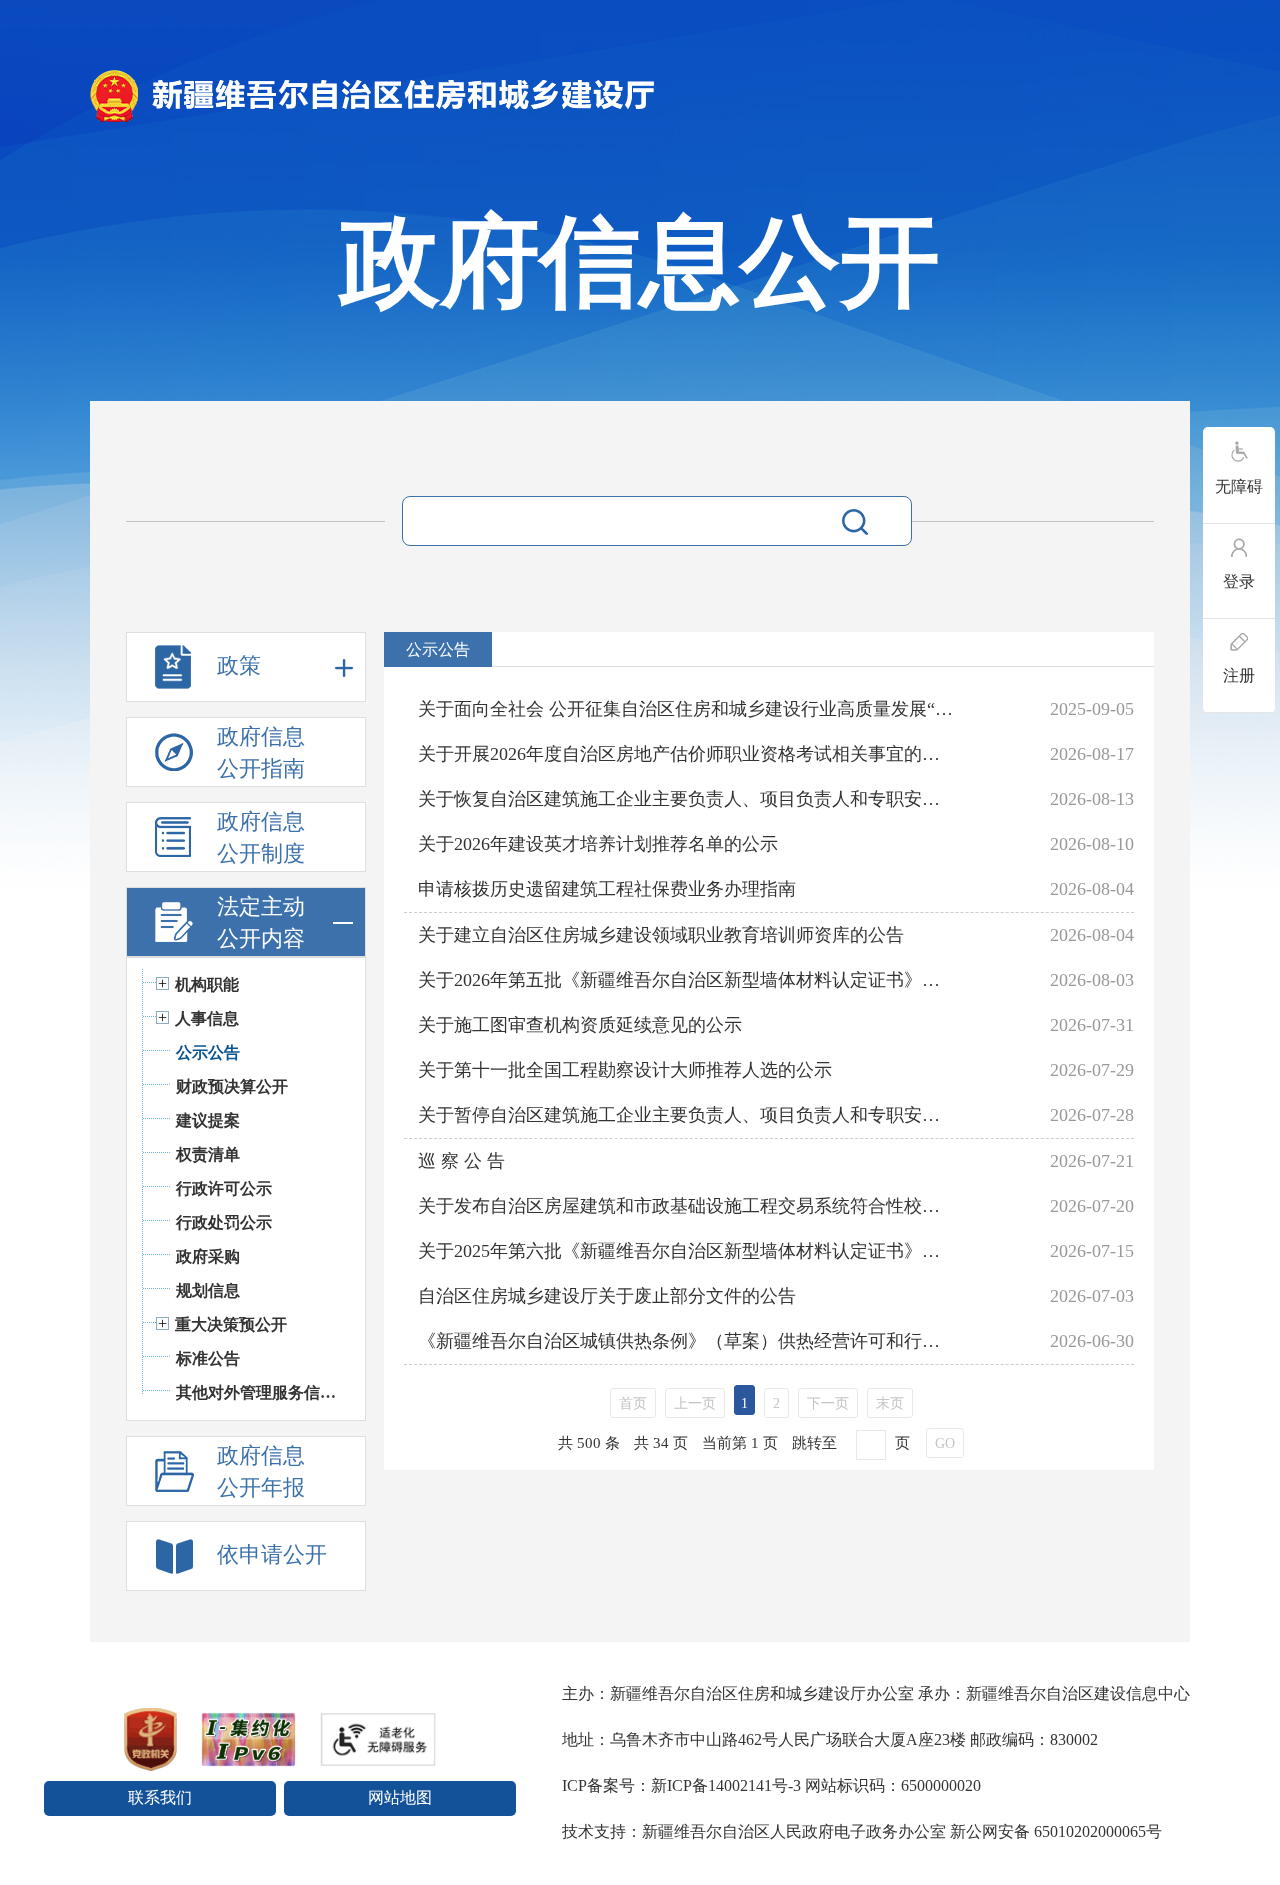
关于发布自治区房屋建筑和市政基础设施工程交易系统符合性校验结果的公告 (686, 1206)
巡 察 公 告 (461, 1161)
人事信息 (207, 1018)
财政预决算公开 (232, 1086)
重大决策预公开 (231, 1324)
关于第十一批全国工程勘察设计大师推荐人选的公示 (625, 1070)
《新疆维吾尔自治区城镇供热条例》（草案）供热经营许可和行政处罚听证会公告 (686, 1341)
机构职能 (207, 984)
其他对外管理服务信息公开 (260, 1392)
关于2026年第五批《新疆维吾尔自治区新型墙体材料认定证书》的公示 (686, 980)
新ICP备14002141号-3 (726, 1785)
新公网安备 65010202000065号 (1056, 1831)
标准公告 (208, 1358)
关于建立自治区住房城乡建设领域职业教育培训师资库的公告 (661, 935)
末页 (890, 1403)
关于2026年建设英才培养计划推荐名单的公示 (598, 844)
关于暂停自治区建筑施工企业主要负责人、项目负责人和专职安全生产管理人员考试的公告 (686, 1115)
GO (945, 1443)
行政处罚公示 (224, 1222)
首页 (633, 1403)
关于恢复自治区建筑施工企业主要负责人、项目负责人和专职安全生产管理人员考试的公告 (686, 799)
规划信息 (208, 1290)
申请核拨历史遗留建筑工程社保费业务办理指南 (607, 889)
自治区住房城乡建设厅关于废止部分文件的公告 (607, 1296)
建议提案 (208, 1120)
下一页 (828, 1403)
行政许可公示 (224, 1188)
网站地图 (400, 1797)
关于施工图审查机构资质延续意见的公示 (580, 1025)
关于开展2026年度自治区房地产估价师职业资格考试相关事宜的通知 (686, 754)
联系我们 (160, 1797)
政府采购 (208, 1256)
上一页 (695, 1403)
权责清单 (208, 1154)
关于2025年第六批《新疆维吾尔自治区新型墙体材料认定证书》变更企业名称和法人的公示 (686, 1251)
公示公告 (208, 1052)
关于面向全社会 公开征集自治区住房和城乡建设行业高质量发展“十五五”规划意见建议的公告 (686, 709)
